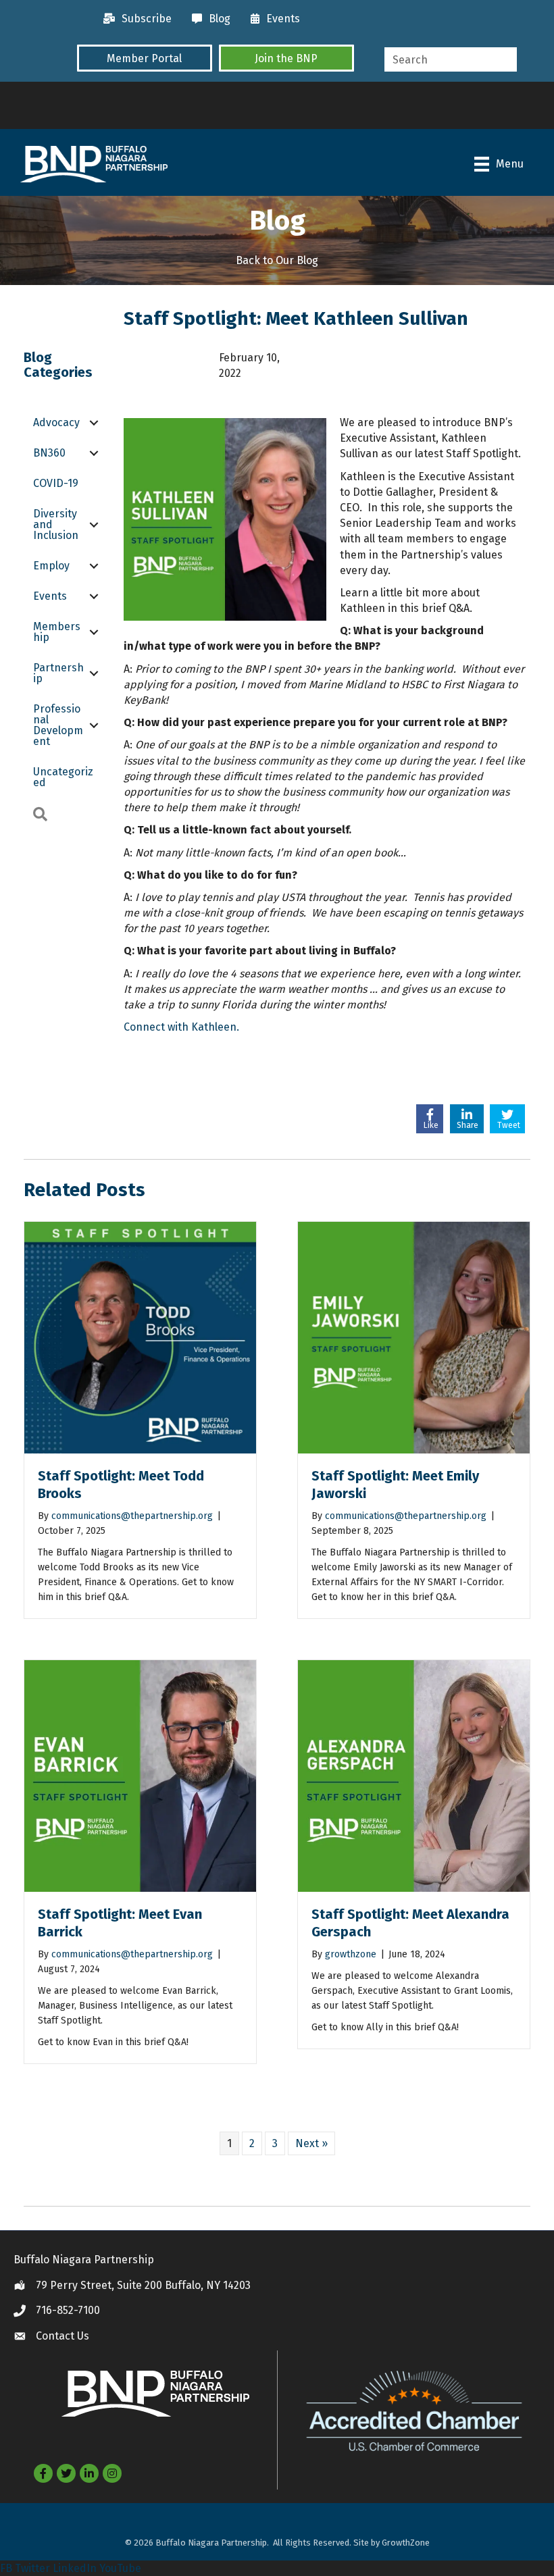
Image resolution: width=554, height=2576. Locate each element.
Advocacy (56, 422)
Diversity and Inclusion (56, 524)
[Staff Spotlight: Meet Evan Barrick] (140, 1775)
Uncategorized (63, 777)
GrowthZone (406, 2543)
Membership (57, 632)
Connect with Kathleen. (181, 1027)
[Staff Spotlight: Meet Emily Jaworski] (414, 1337)
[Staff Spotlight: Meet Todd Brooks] (140, 1337)
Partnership (58, 673)
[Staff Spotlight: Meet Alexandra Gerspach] (414, 1775)
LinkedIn (75, 2568)
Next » (311, 2143)
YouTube (120, 2568)
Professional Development (58, 725)
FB (6, 2568)
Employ (51, 566)
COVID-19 (56, 483)
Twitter (32, 2568)
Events (50, 596)
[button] (145, 58)
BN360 (49, 453)
